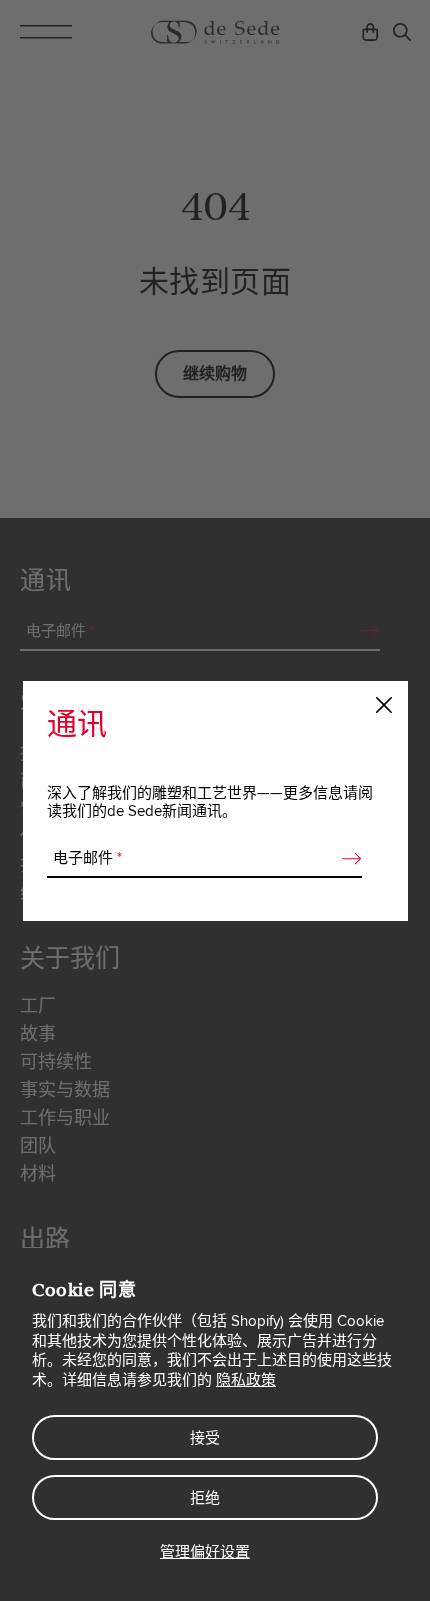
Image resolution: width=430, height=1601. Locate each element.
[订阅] (346, 859)
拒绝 (205, 1498)
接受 (205, 1438)
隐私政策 (246, 1380)
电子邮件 (87, 858)
